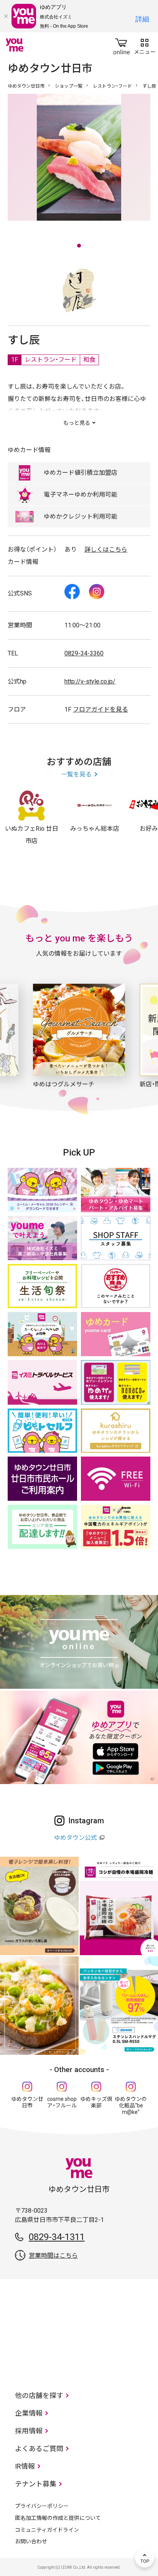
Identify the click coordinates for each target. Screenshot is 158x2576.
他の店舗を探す (39, 2396)
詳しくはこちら (106, 550)
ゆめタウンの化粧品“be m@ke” (131, 2105)
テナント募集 (36, 2484)
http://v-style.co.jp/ (90, 681)
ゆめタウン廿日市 (26, 86)
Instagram (97, 592)
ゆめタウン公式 (76, 1838)
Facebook (72, 592)
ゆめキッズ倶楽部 (96, 2102)
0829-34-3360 (84, 653)
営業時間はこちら (53, 2256)
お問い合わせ (31, 2541)
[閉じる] (6, 16)
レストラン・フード (112, 86)
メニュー (145, 45)
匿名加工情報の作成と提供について (58, 2518)
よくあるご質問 (39, 2449)
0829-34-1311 (57, 2237)
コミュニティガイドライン (47, 2530)
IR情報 (25, 2466)
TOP (145, 2558)
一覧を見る (76, 774)
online (122, 45)
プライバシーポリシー (42, 2506)
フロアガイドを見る (100, 709)
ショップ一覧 (69, 86)
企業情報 (29, 2413)
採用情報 (29, 2431)
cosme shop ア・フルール (62, 2102)
